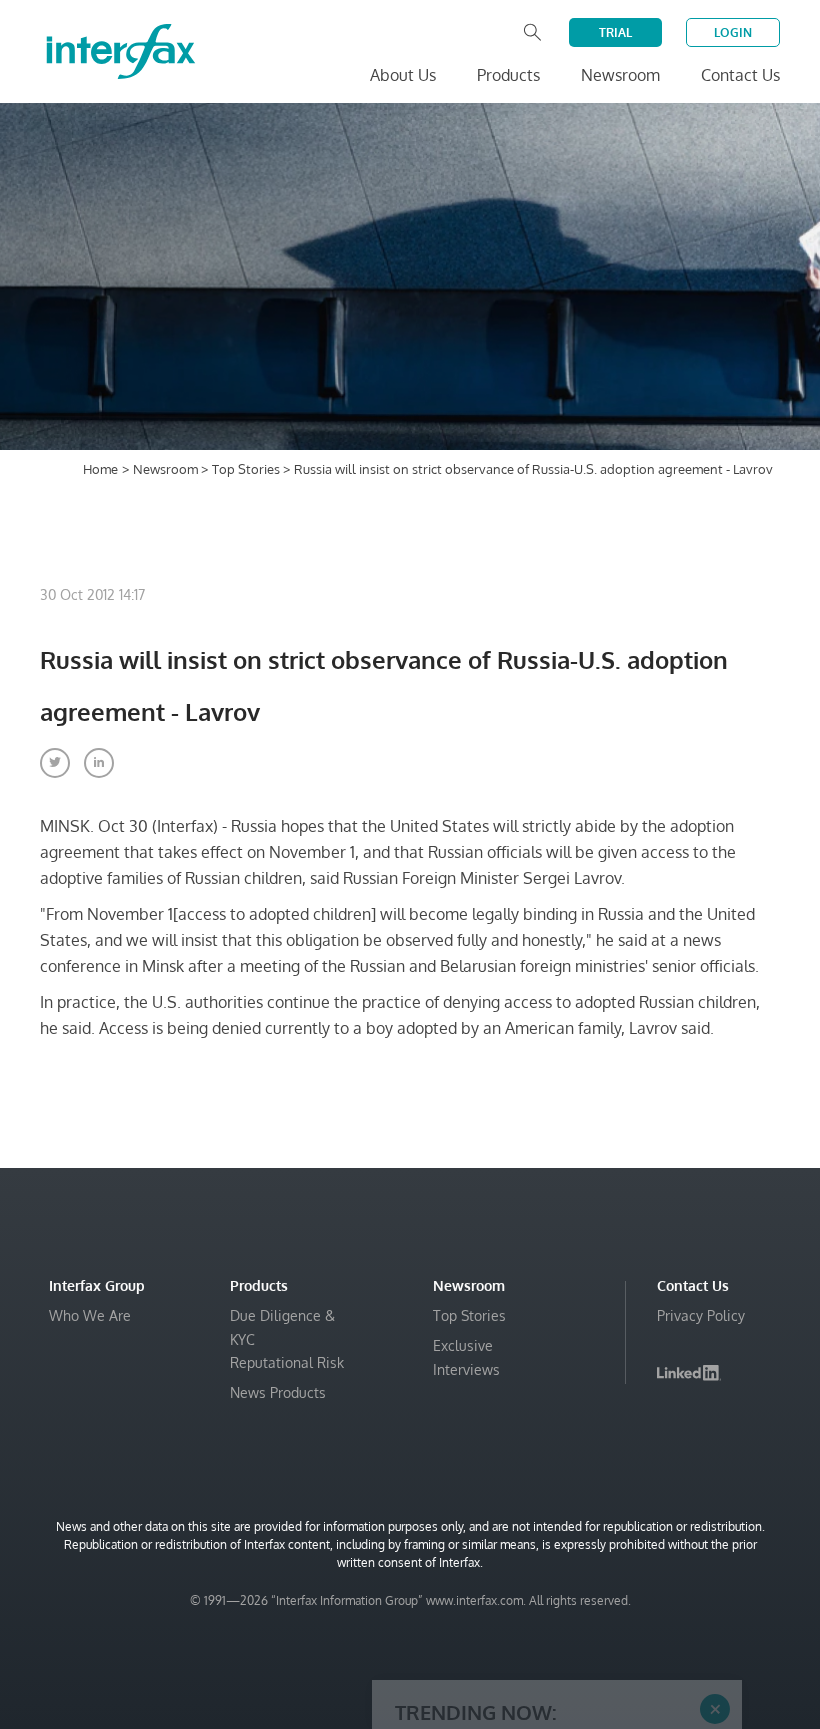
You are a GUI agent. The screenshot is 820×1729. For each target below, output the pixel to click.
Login (733, 32)
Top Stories (247, 469)
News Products (278, 1392)
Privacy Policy (701, 1315)
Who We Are (90, 1315)
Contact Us (740, 75)
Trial (615, 32)
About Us (403, 75)
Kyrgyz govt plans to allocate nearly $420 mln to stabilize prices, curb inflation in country (546, 1647)
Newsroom (167, 469)
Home (100, 469)
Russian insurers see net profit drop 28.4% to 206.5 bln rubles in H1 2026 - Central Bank (552, 1577)
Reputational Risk (287, 1362)
